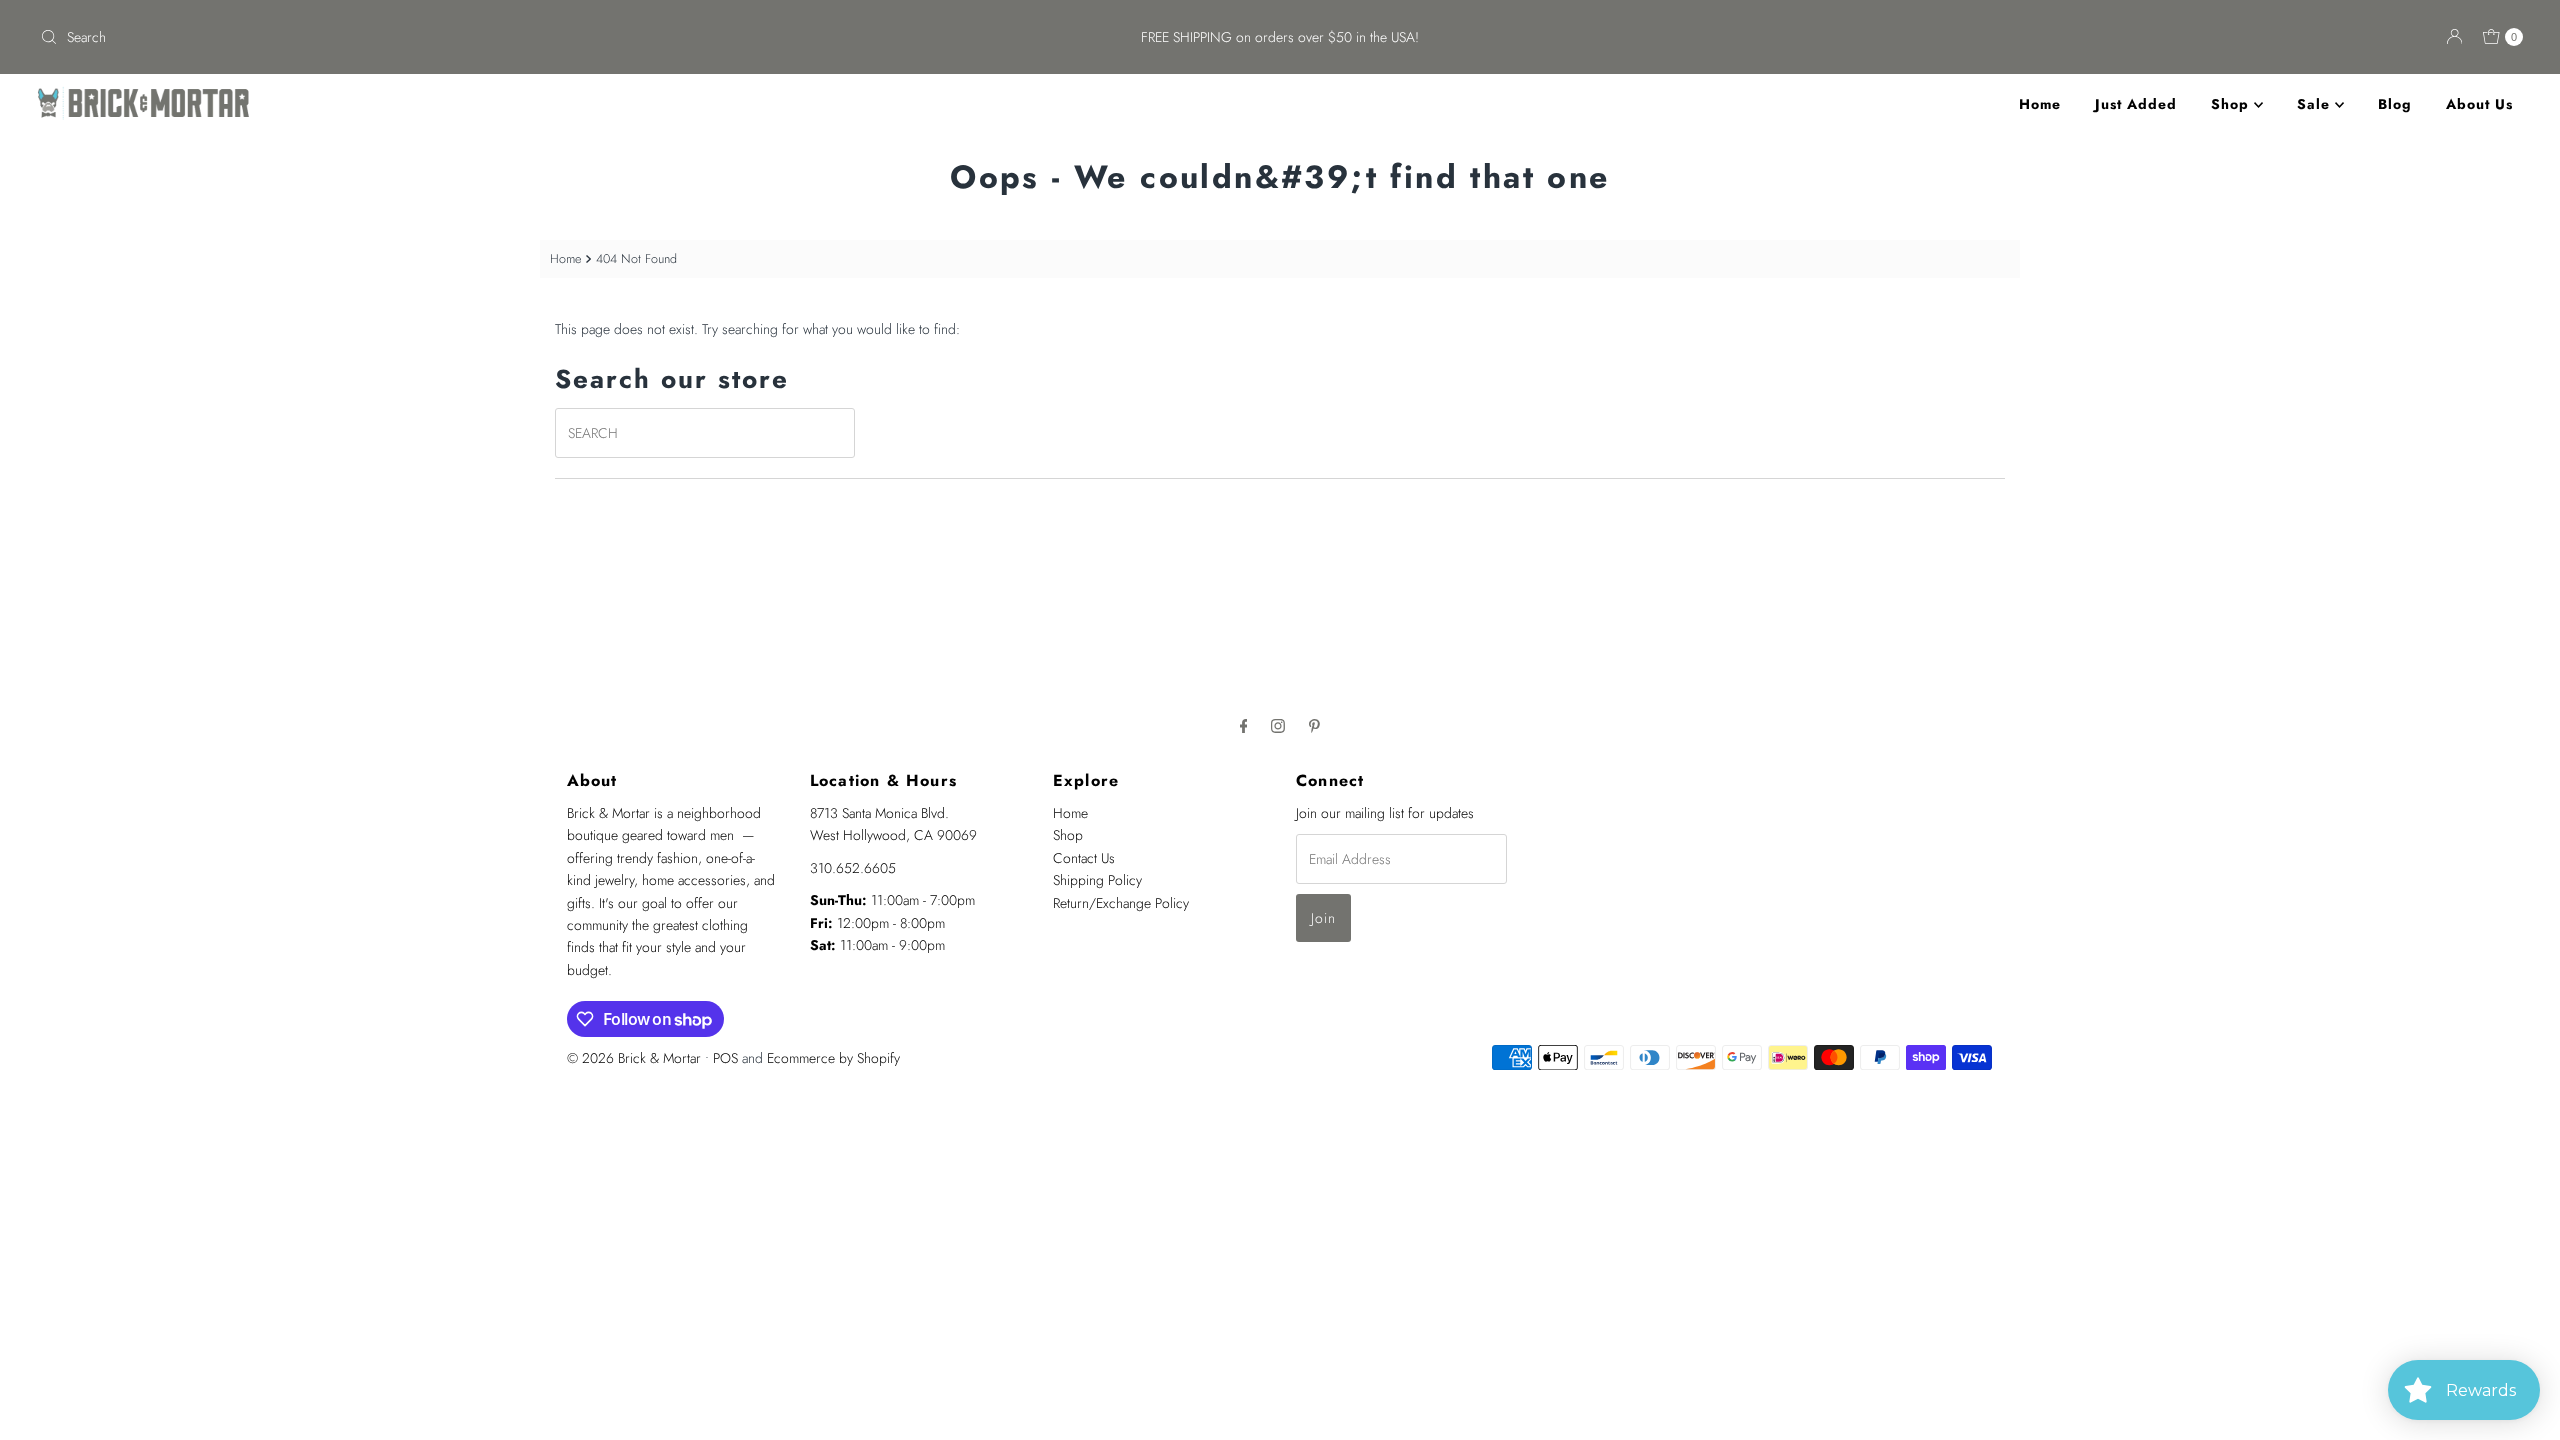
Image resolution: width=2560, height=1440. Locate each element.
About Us (2479, 104)
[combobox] (442, 37)
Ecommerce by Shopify (833, 1058)
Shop (2232, 104)
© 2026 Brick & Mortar (634, 1058)
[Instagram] (1278, 725)
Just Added (2136, 104)
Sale (2316, 104)
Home (2040, 104)
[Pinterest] (1314, 725)
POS (725, 1058)
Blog (2395, 104)
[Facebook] (1244, 725)
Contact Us (1084, 858)
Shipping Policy (1097, 880)
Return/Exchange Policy (1121, 903)
